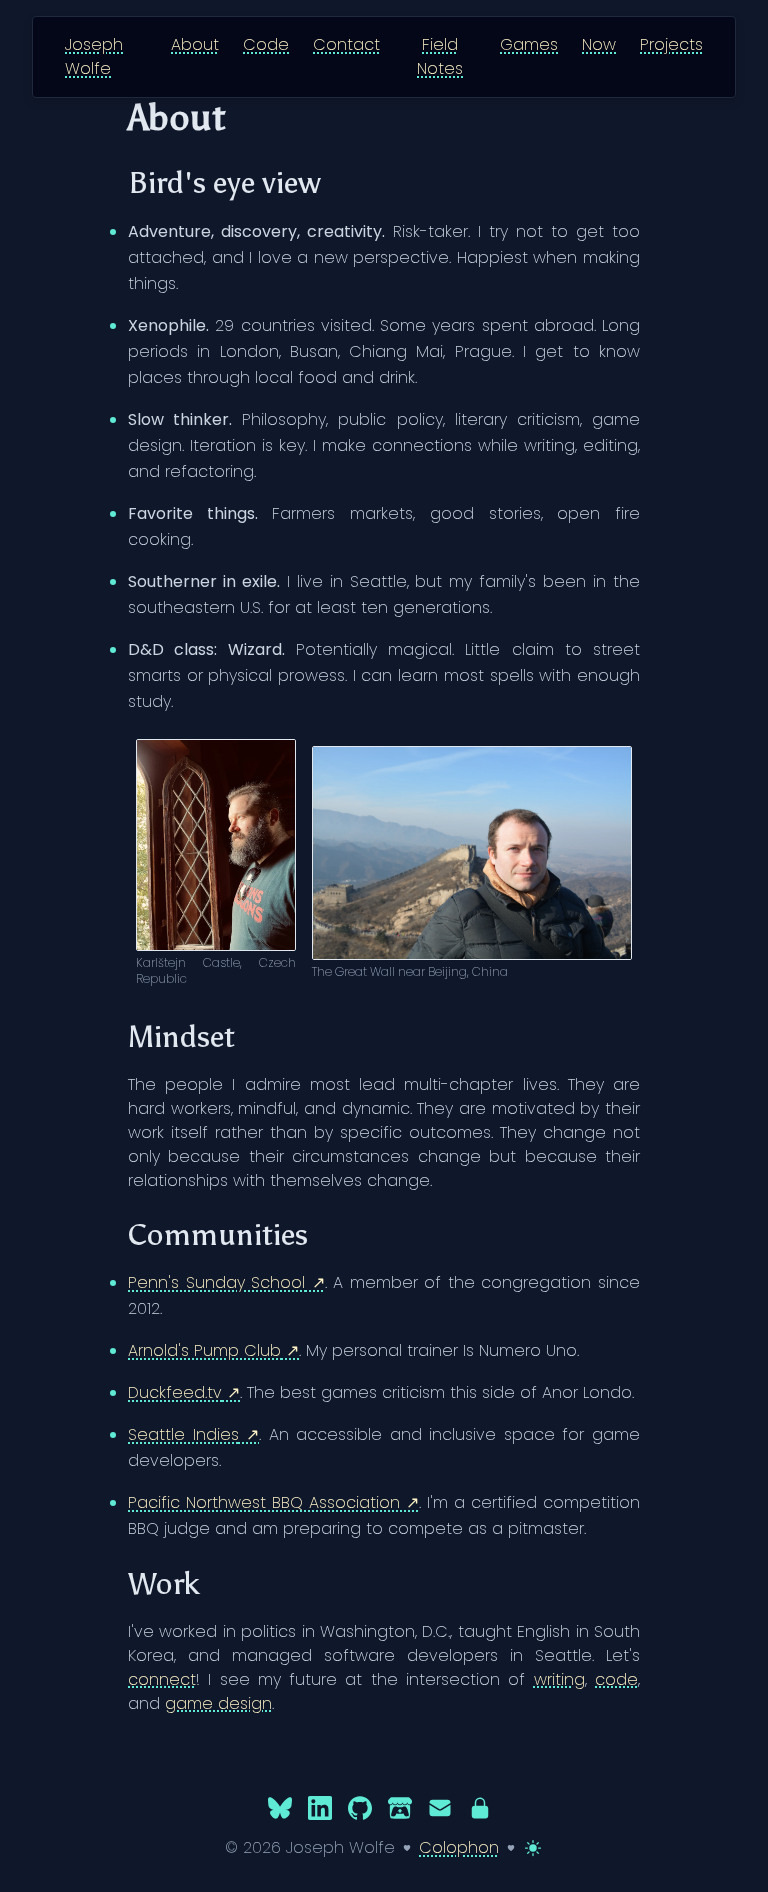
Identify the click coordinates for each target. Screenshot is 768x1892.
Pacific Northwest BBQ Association (264, 1502)
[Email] (440, 1807)
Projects (671, 44)
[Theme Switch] (533, 1848)
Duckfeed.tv (175, 1392)
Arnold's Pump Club (204, 1350)
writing (559, 1679)
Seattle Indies (183, 1434)
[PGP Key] (480, 1807)
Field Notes (440, 56)
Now (599, 44)
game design (218, 1703)
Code (266, 44)
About (195, 44)
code (616, 1679)
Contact (346, 44)
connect (162, 1679)
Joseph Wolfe (94, 56)
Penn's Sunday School (216, 1282)
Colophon (459, 1847)
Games (529, 44)
